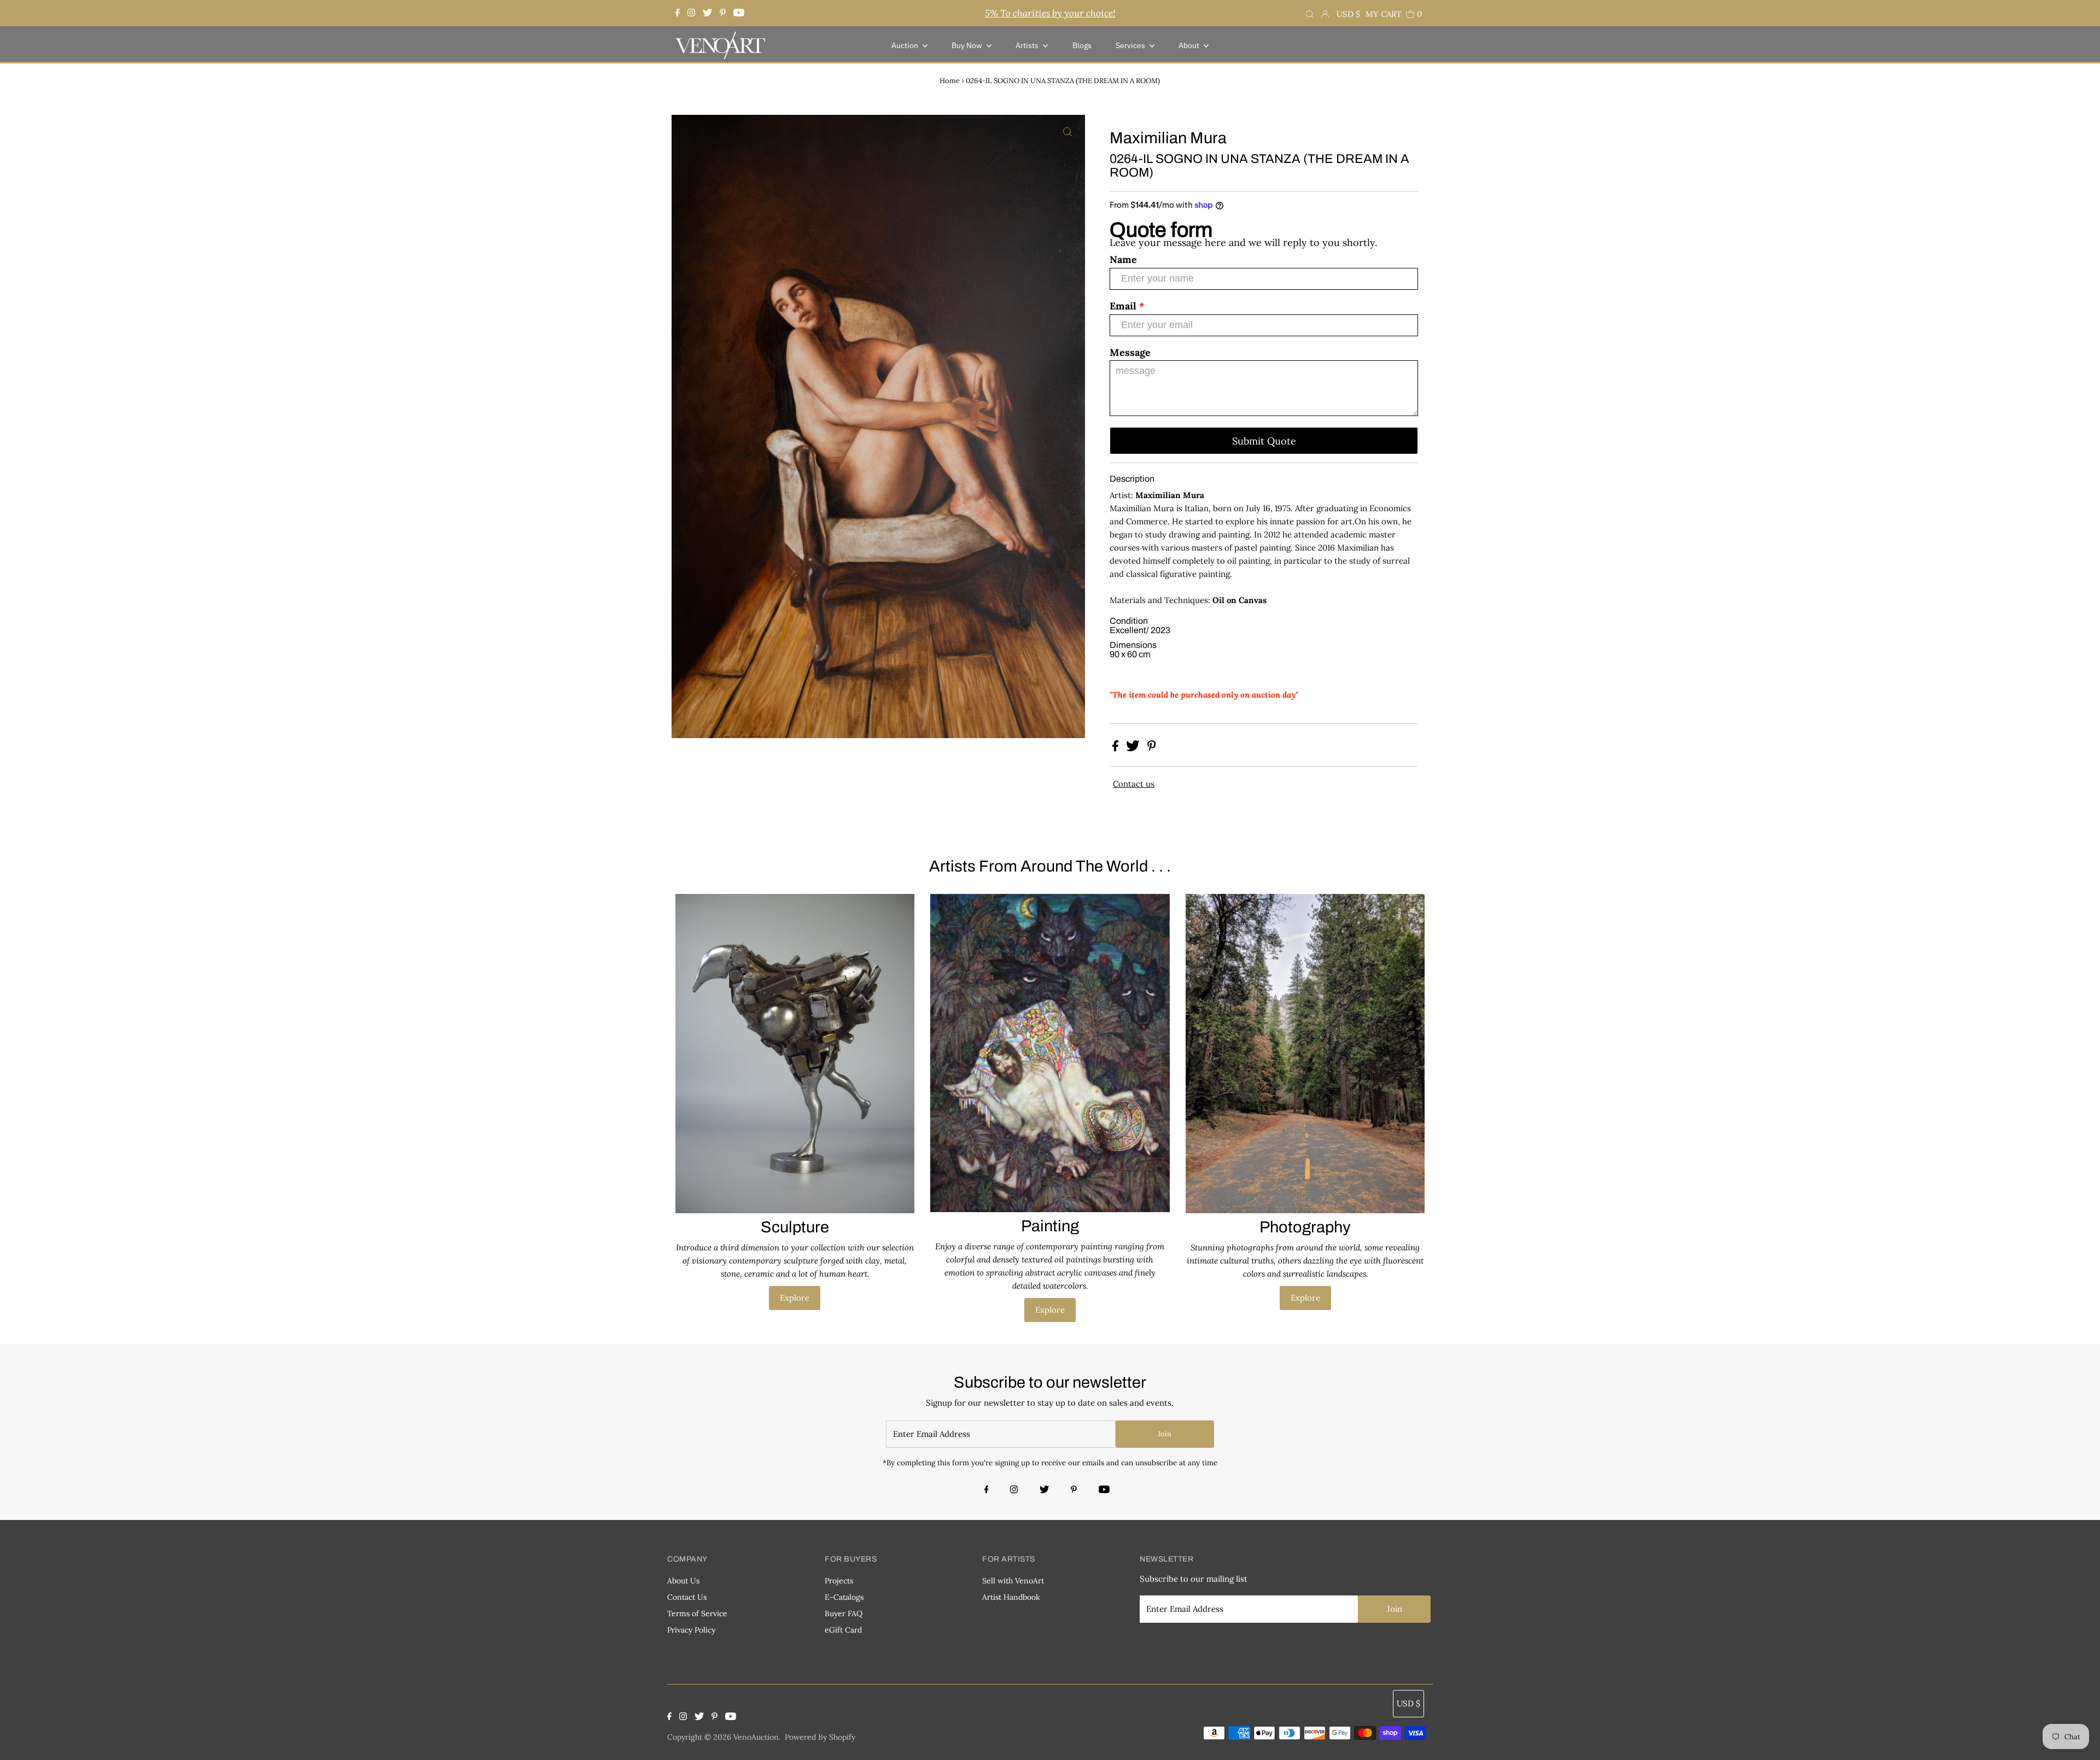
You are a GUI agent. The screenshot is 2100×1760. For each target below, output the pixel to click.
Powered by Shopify (820, 1737)
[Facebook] (679, 13)
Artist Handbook (1011, 1597)
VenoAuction (756, 1737)
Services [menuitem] (1131, 45)
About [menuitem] (1190, 45)
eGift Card (843, 1630)
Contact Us (687, 1597)
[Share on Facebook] (1116, 748)
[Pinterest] (723, 13)
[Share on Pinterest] (1152, 748)
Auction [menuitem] (906, 45)
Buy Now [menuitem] (968, 45)
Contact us (1134, 784)
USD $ (1348, 14)
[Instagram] (691, 13)
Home (950, 81)
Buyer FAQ (844, 1613)
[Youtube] (739, 13)
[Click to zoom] (1067, 132)
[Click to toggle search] (1310, 13)
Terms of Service (697, 1613)
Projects (839, 1581)
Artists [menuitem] (1028, 45)
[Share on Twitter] (1134, 748)
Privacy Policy (691, 1630)
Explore (795, 1298)
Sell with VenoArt (1013, 1581)
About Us (683, 1581)
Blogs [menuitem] (1082, 45)
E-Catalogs (844, 1597)
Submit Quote (1264, 441)
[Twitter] (707, 13)
